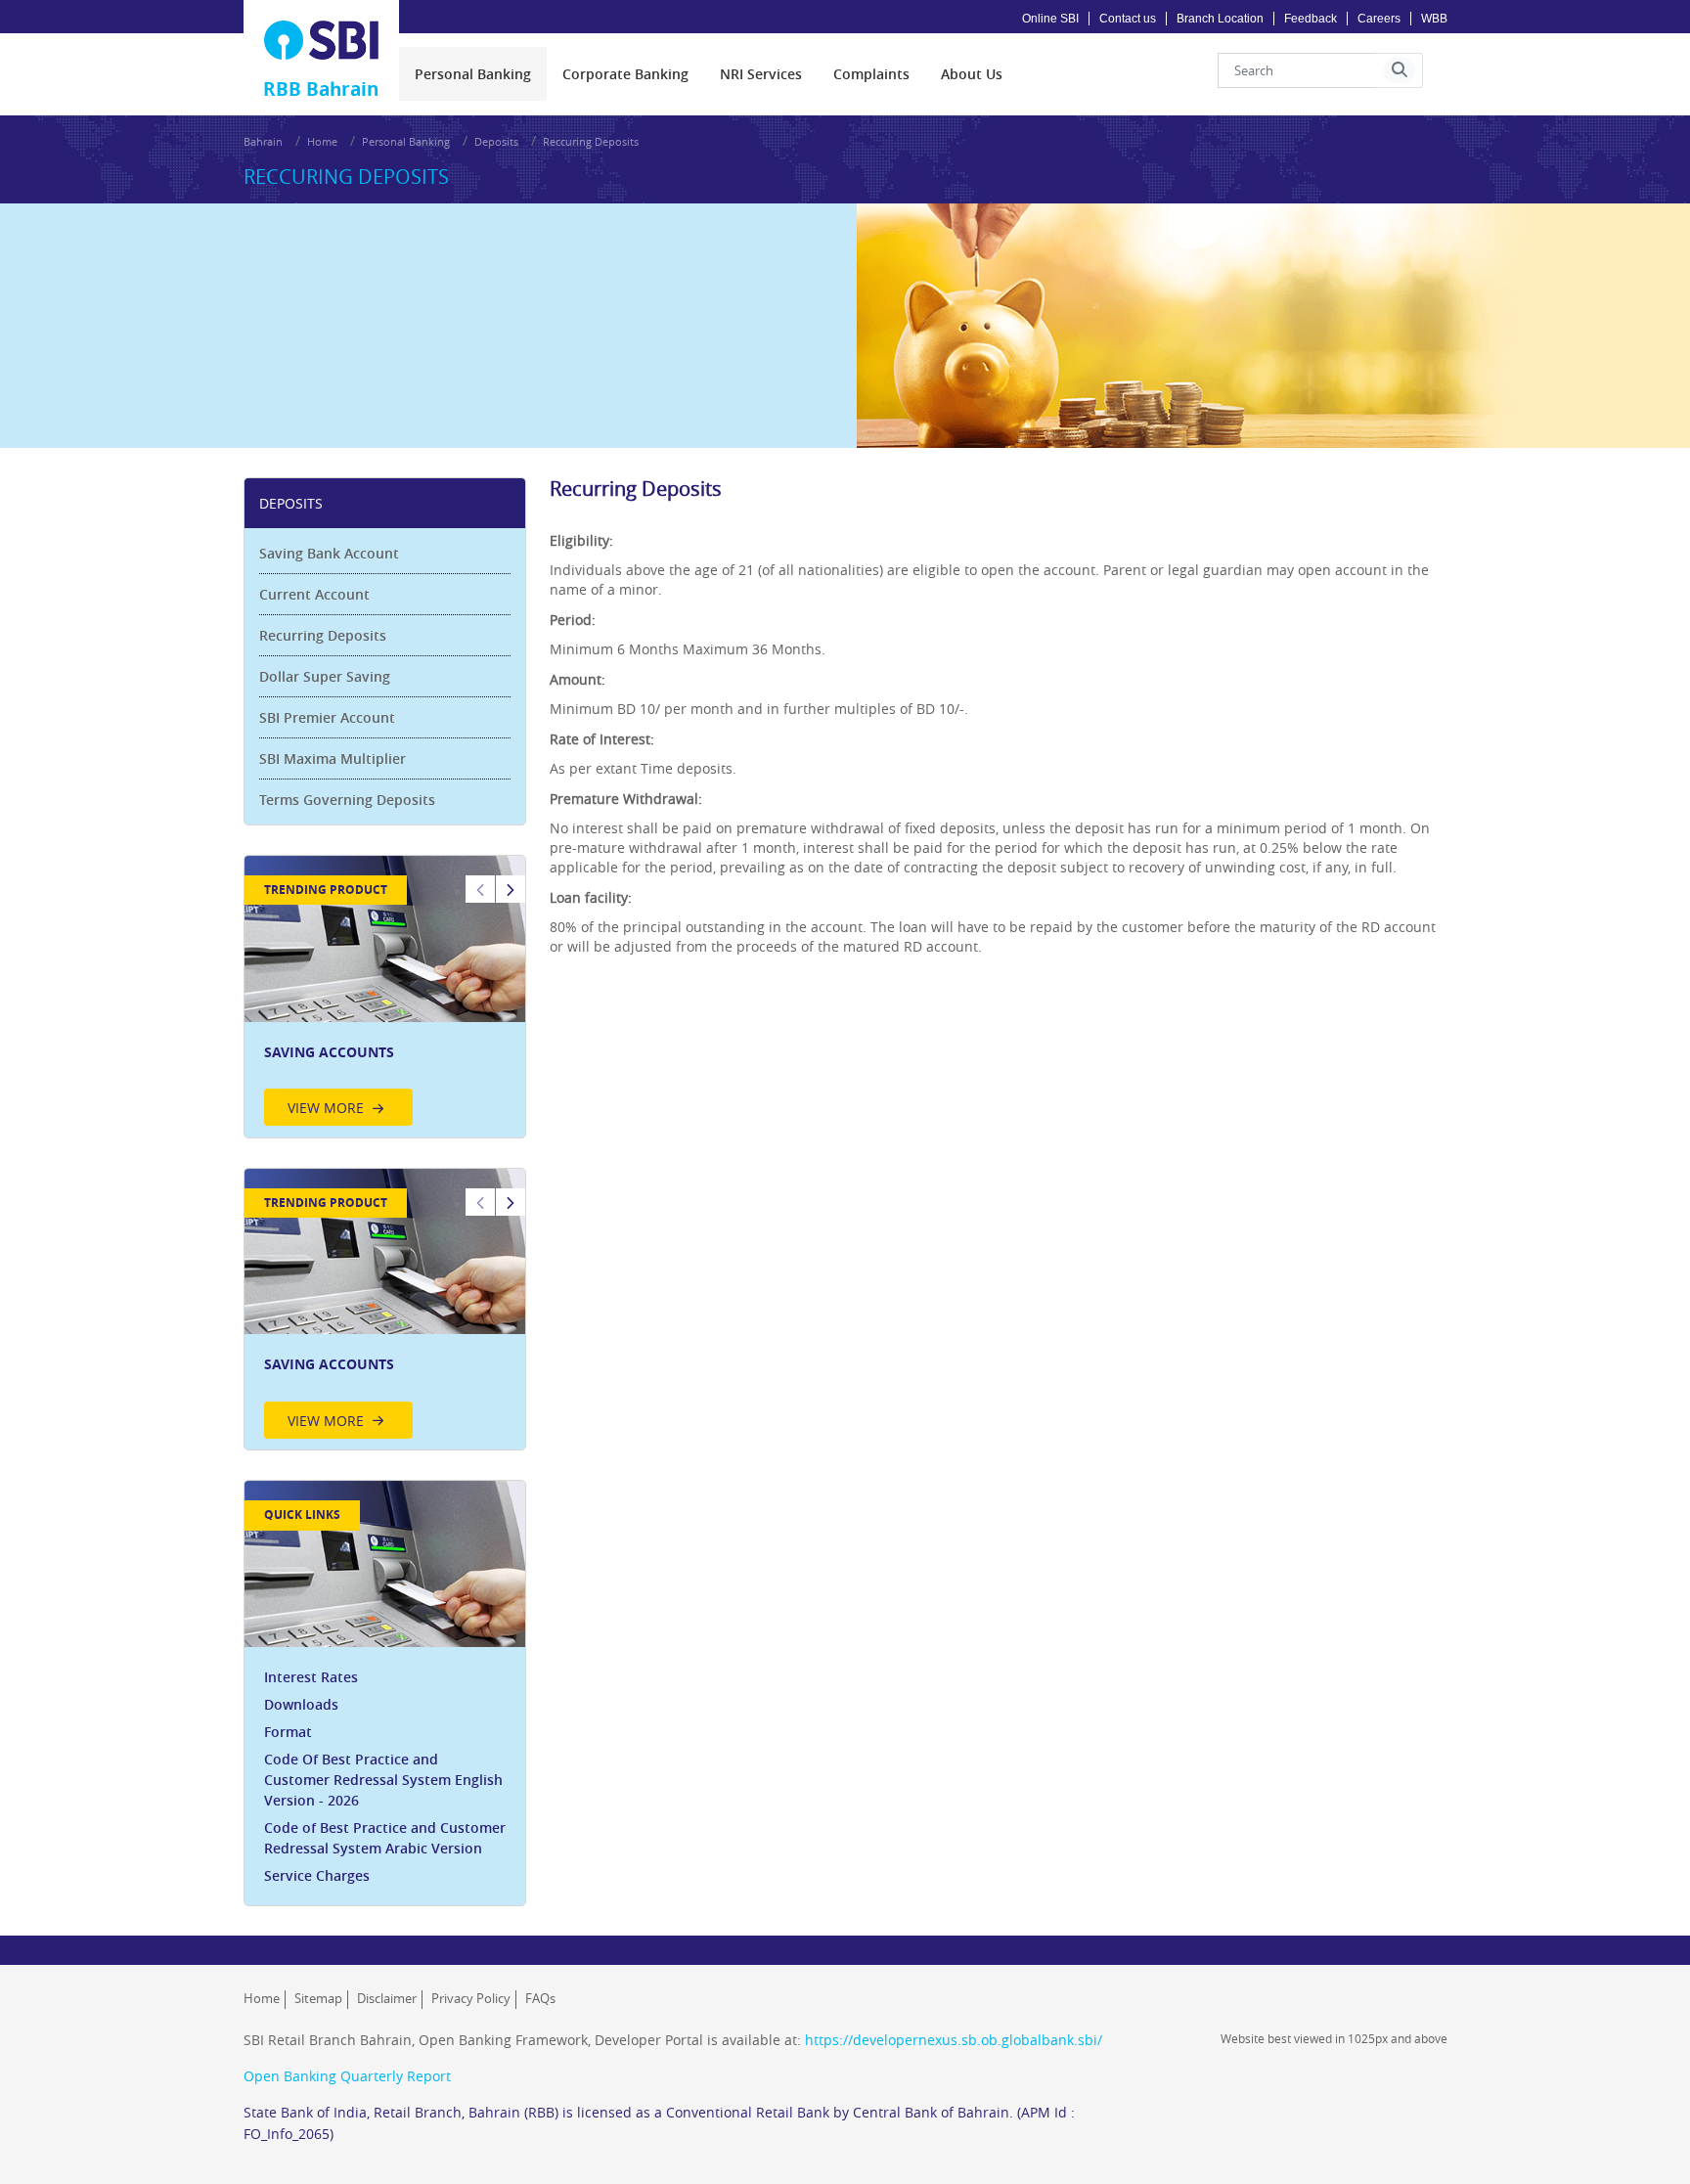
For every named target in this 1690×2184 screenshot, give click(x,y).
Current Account (314, 594)
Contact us (1128, 19)
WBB (1434, 19)
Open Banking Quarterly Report (347, 2076)
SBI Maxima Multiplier (333, 758)
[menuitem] (473, 74)
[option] (385, 997)
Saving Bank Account (329, 553)
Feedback (1311, 19)
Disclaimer (387, 1998)
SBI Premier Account (327, 717)
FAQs (540, 1998)
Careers (1379, 19)
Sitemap (318, 1998)
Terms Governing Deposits (347, 800)
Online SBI (1050, 19)
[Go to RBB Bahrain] (322, 40)
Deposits (496, 141)
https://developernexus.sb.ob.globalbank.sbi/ (954, 2040)
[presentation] (473, 74)
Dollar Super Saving (325, 676)
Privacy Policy (471, 1998)
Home (322, 141)
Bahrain (263, 141)
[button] (1400, 70)
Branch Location (1220, 19)
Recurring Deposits (323, 635)
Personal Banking (406, 141)
